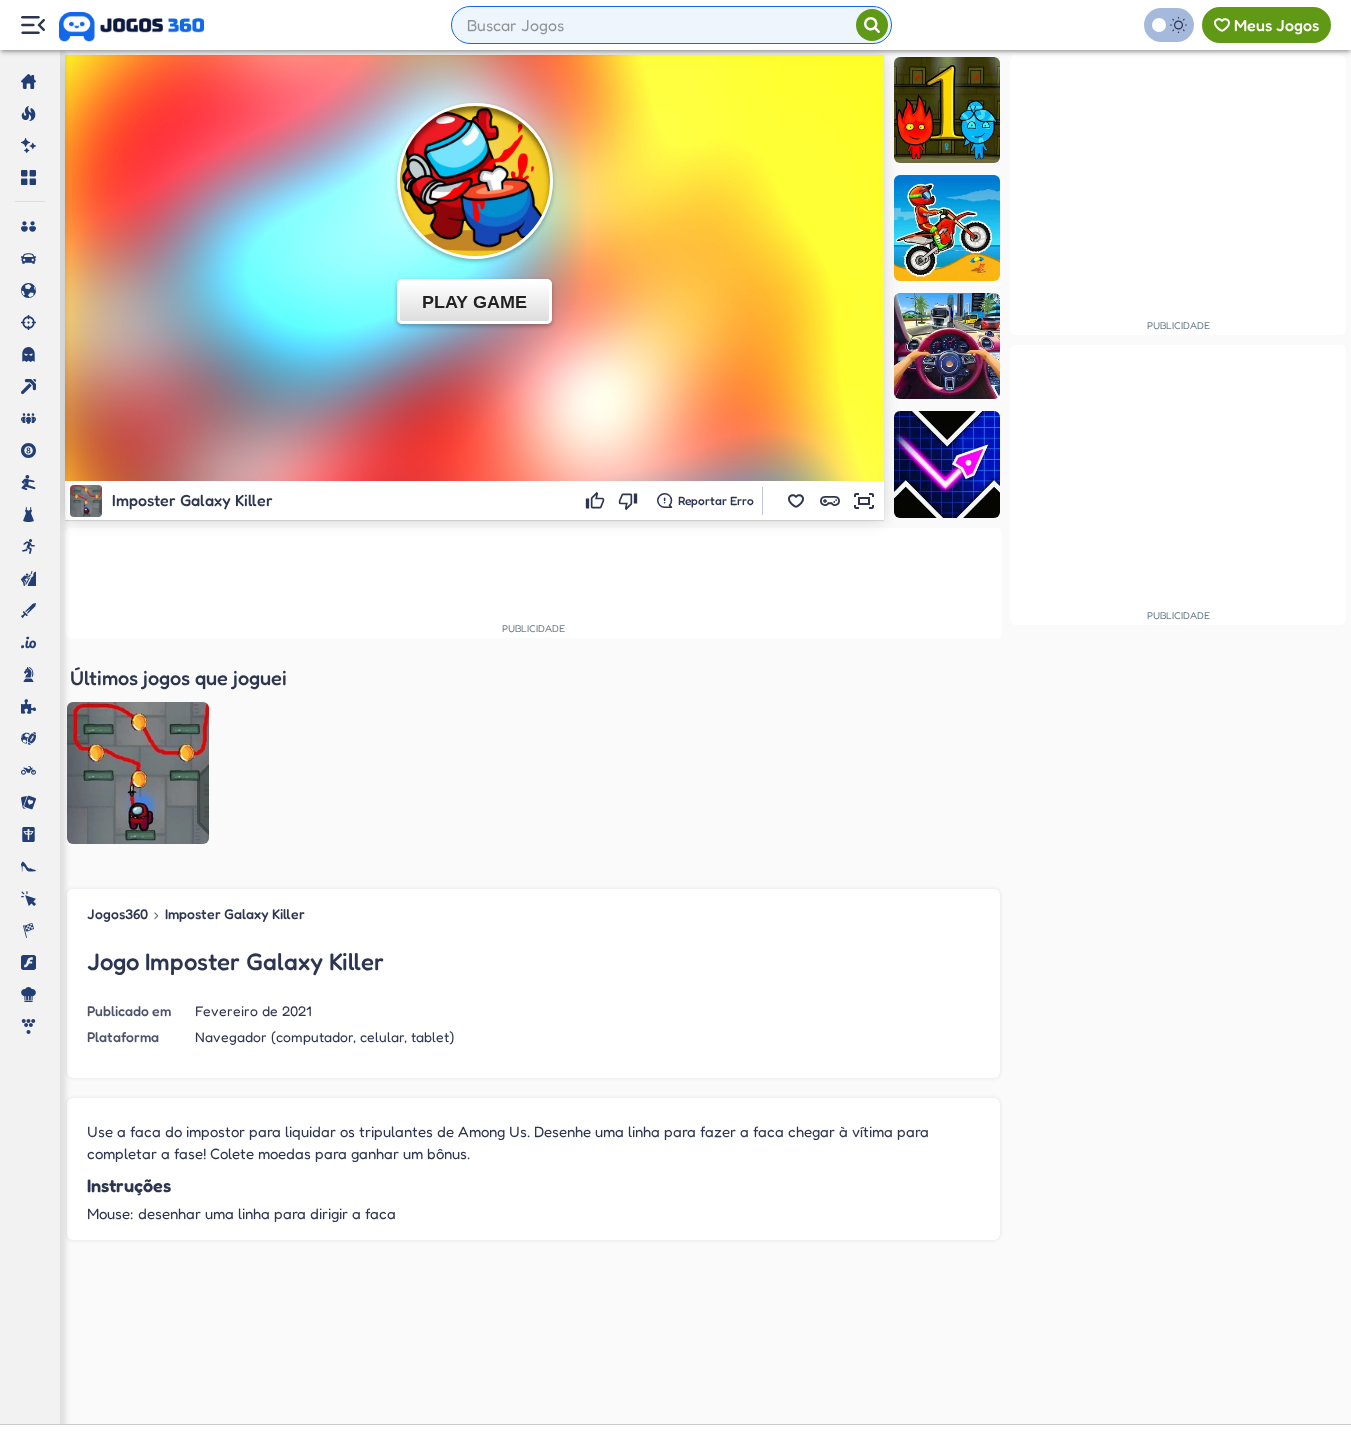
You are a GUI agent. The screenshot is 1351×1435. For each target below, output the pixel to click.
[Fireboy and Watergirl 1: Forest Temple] (947, 110)
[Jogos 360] (131, 27)
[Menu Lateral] (32, 25)
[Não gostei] (630, 501)
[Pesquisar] (872, 25)
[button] (796, 501)
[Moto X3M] (947, 228)
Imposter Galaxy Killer (235, 913)
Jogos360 (117, 913)
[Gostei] (597, 501)
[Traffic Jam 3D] (947, 346)
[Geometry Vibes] (947, 464)
